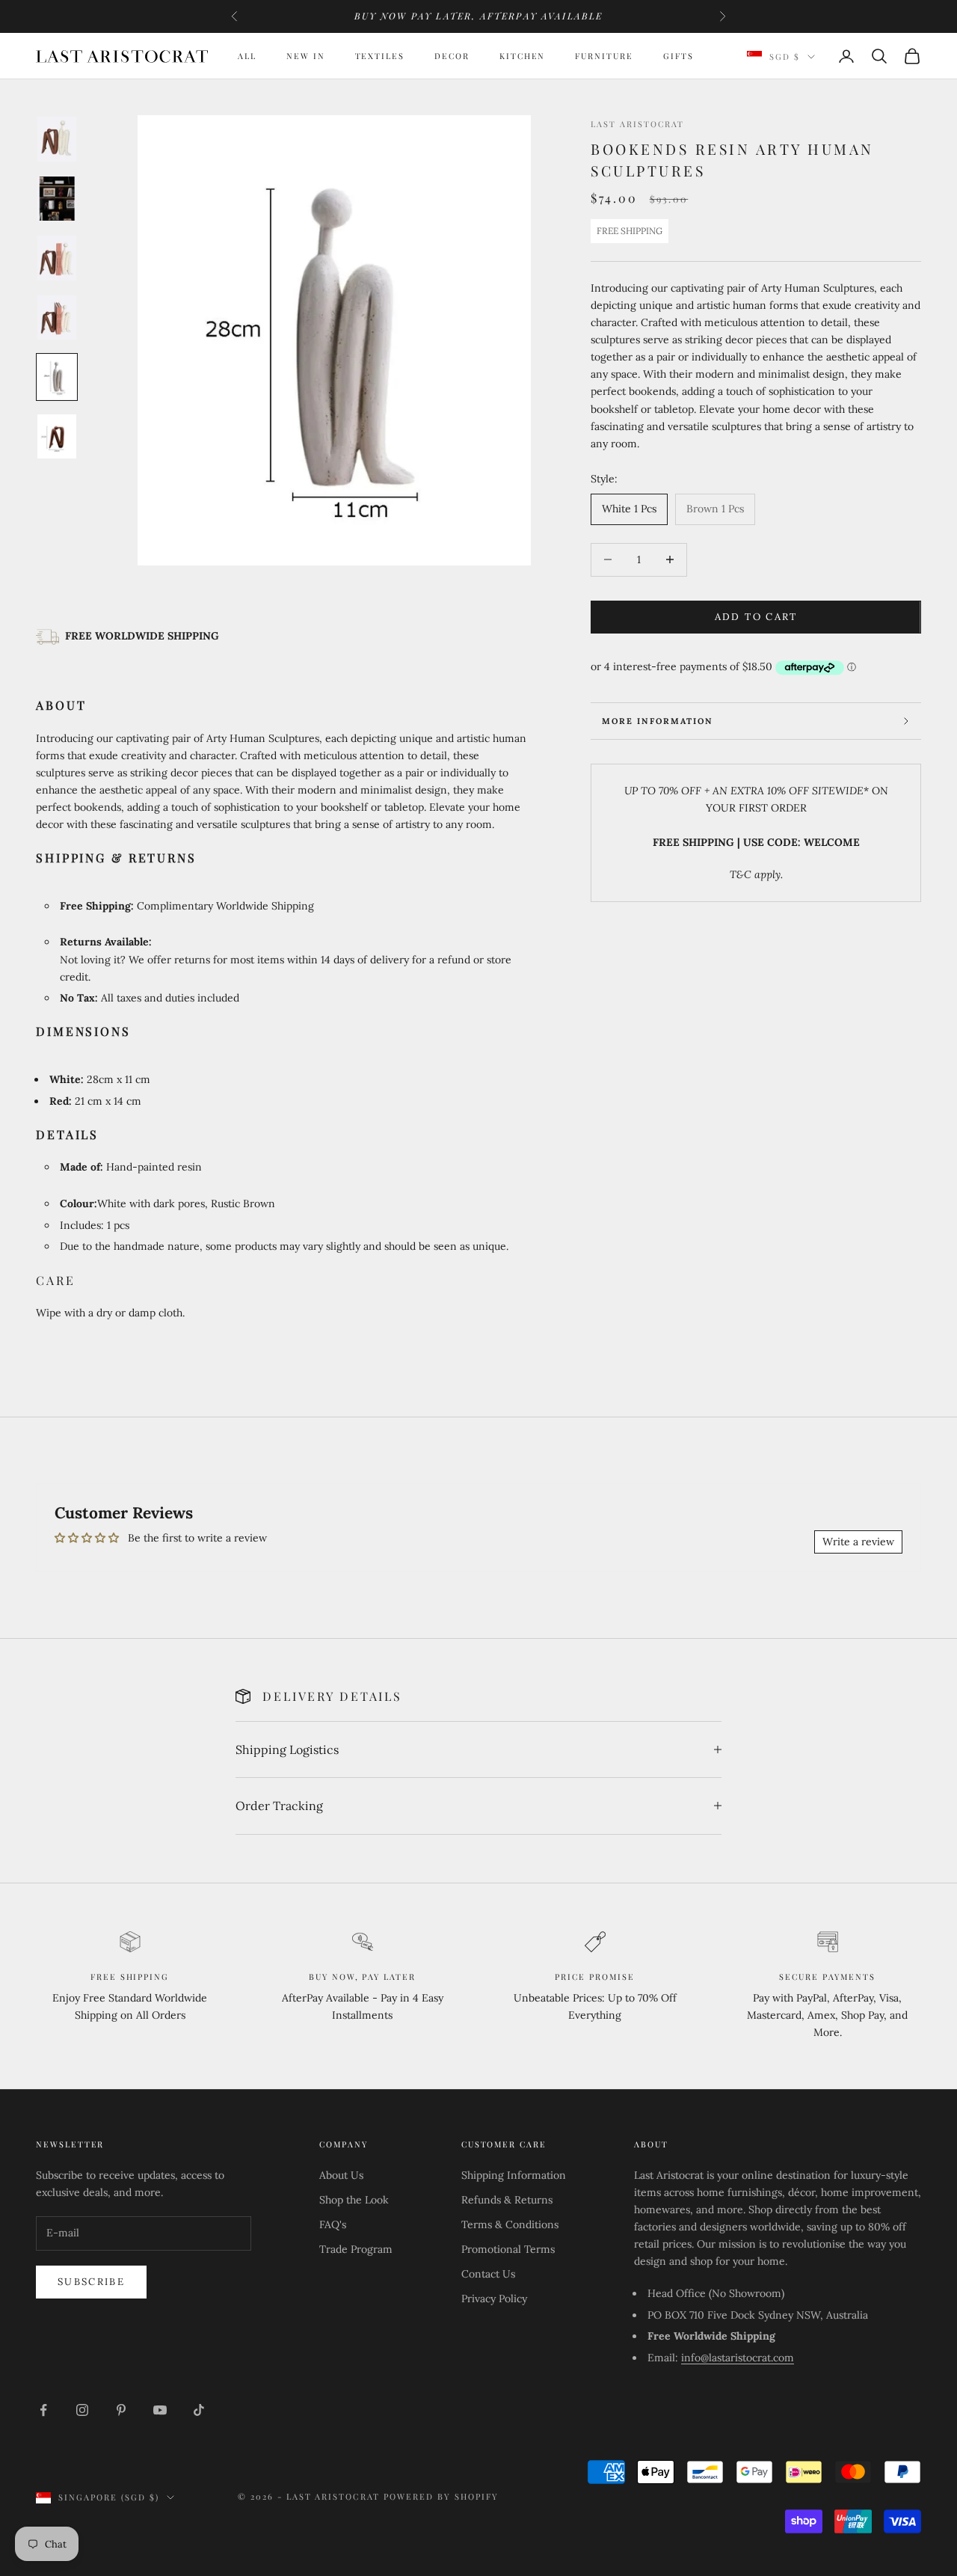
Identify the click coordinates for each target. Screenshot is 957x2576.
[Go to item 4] (57, 317)
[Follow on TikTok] (199, 2410)
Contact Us (488, 2274)
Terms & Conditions (510, 2224)
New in (306, 56)
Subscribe (91, 2282)
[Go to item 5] (57, 377)
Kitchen (523, 56)
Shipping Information (514, 2175)
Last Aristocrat (637, 124)
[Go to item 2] (57, 199)
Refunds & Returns (507, 2200)
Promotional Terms (508, 2249)
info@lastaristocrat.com (738, 2358)
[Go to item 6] (57, 436)
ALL (247, 56)
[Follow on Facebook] (43, 2410)
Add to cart (756, 617)
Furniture (604, 56)
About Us (341, 2175)
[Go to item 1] (57, 139)
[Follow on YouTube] (160, 2410)
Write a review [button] (858, 1542)
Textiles (380, 56)
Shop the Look (354, 2200)
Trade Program (356, 2249)
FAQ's (333, 2224)
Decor (452, 56)
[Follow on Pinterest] (121, 2410)
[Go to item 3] (57, 258)
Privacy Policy (494, 2299)
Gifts (678, 56)
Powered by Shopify (441, 2496)
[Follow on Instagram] (82, 2410)
